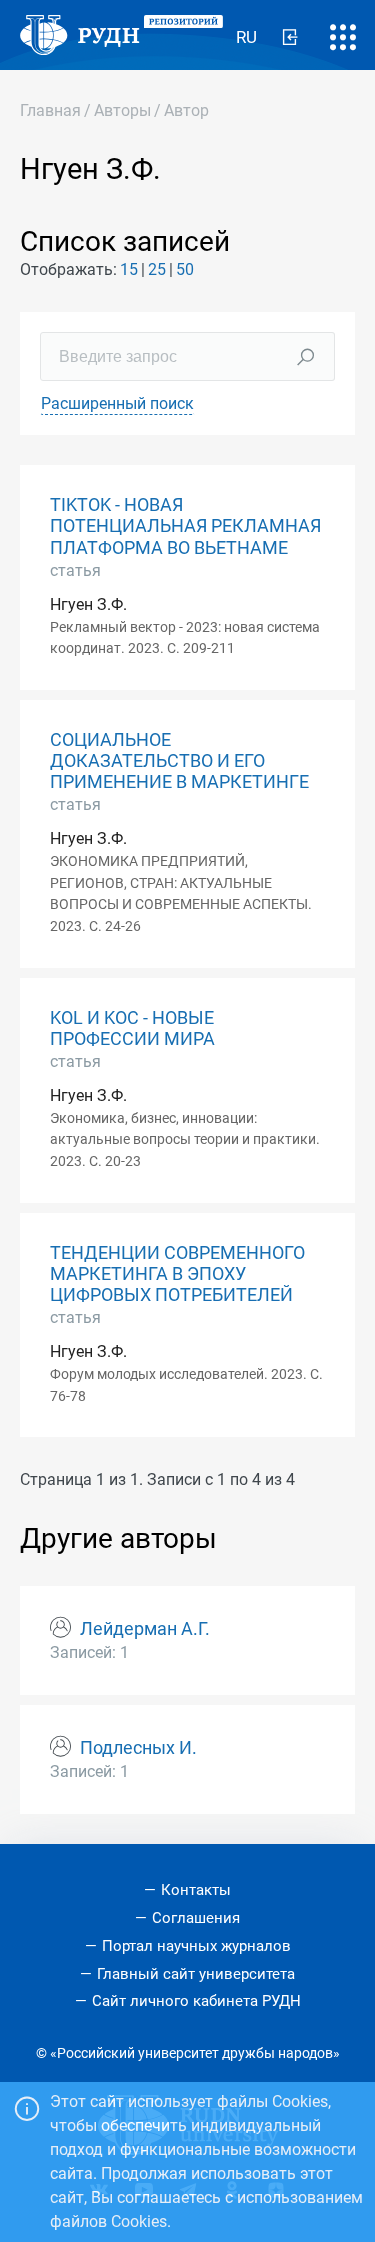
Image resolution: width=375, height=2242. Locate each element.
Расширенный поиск (117, 403)
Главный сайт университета (196, 1974)
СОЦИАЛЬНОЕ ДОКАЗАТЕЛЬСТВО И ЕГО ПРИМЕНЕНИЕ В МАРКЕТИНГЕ (179, 761)
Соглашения (196, 1918)
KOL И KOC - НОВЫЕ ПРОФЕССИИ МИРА (132, 1028)
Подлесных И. (138, 1748)
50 (185, 269)
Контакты (196, 1890)
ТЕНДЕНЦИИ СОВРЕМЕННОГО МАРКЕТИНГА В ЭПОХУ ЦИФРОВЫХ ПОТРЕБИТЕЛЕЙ (177, 1274)
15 (129, 269)
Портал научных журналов (196, 1946)
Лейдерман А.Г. (145, 1629)
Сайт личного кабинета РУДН (196, 2001)
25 (157, 269)
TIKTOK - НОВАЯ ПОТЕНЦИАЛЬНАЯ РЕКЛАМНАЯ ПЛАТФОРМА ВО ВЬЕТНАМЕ (185, 526)
